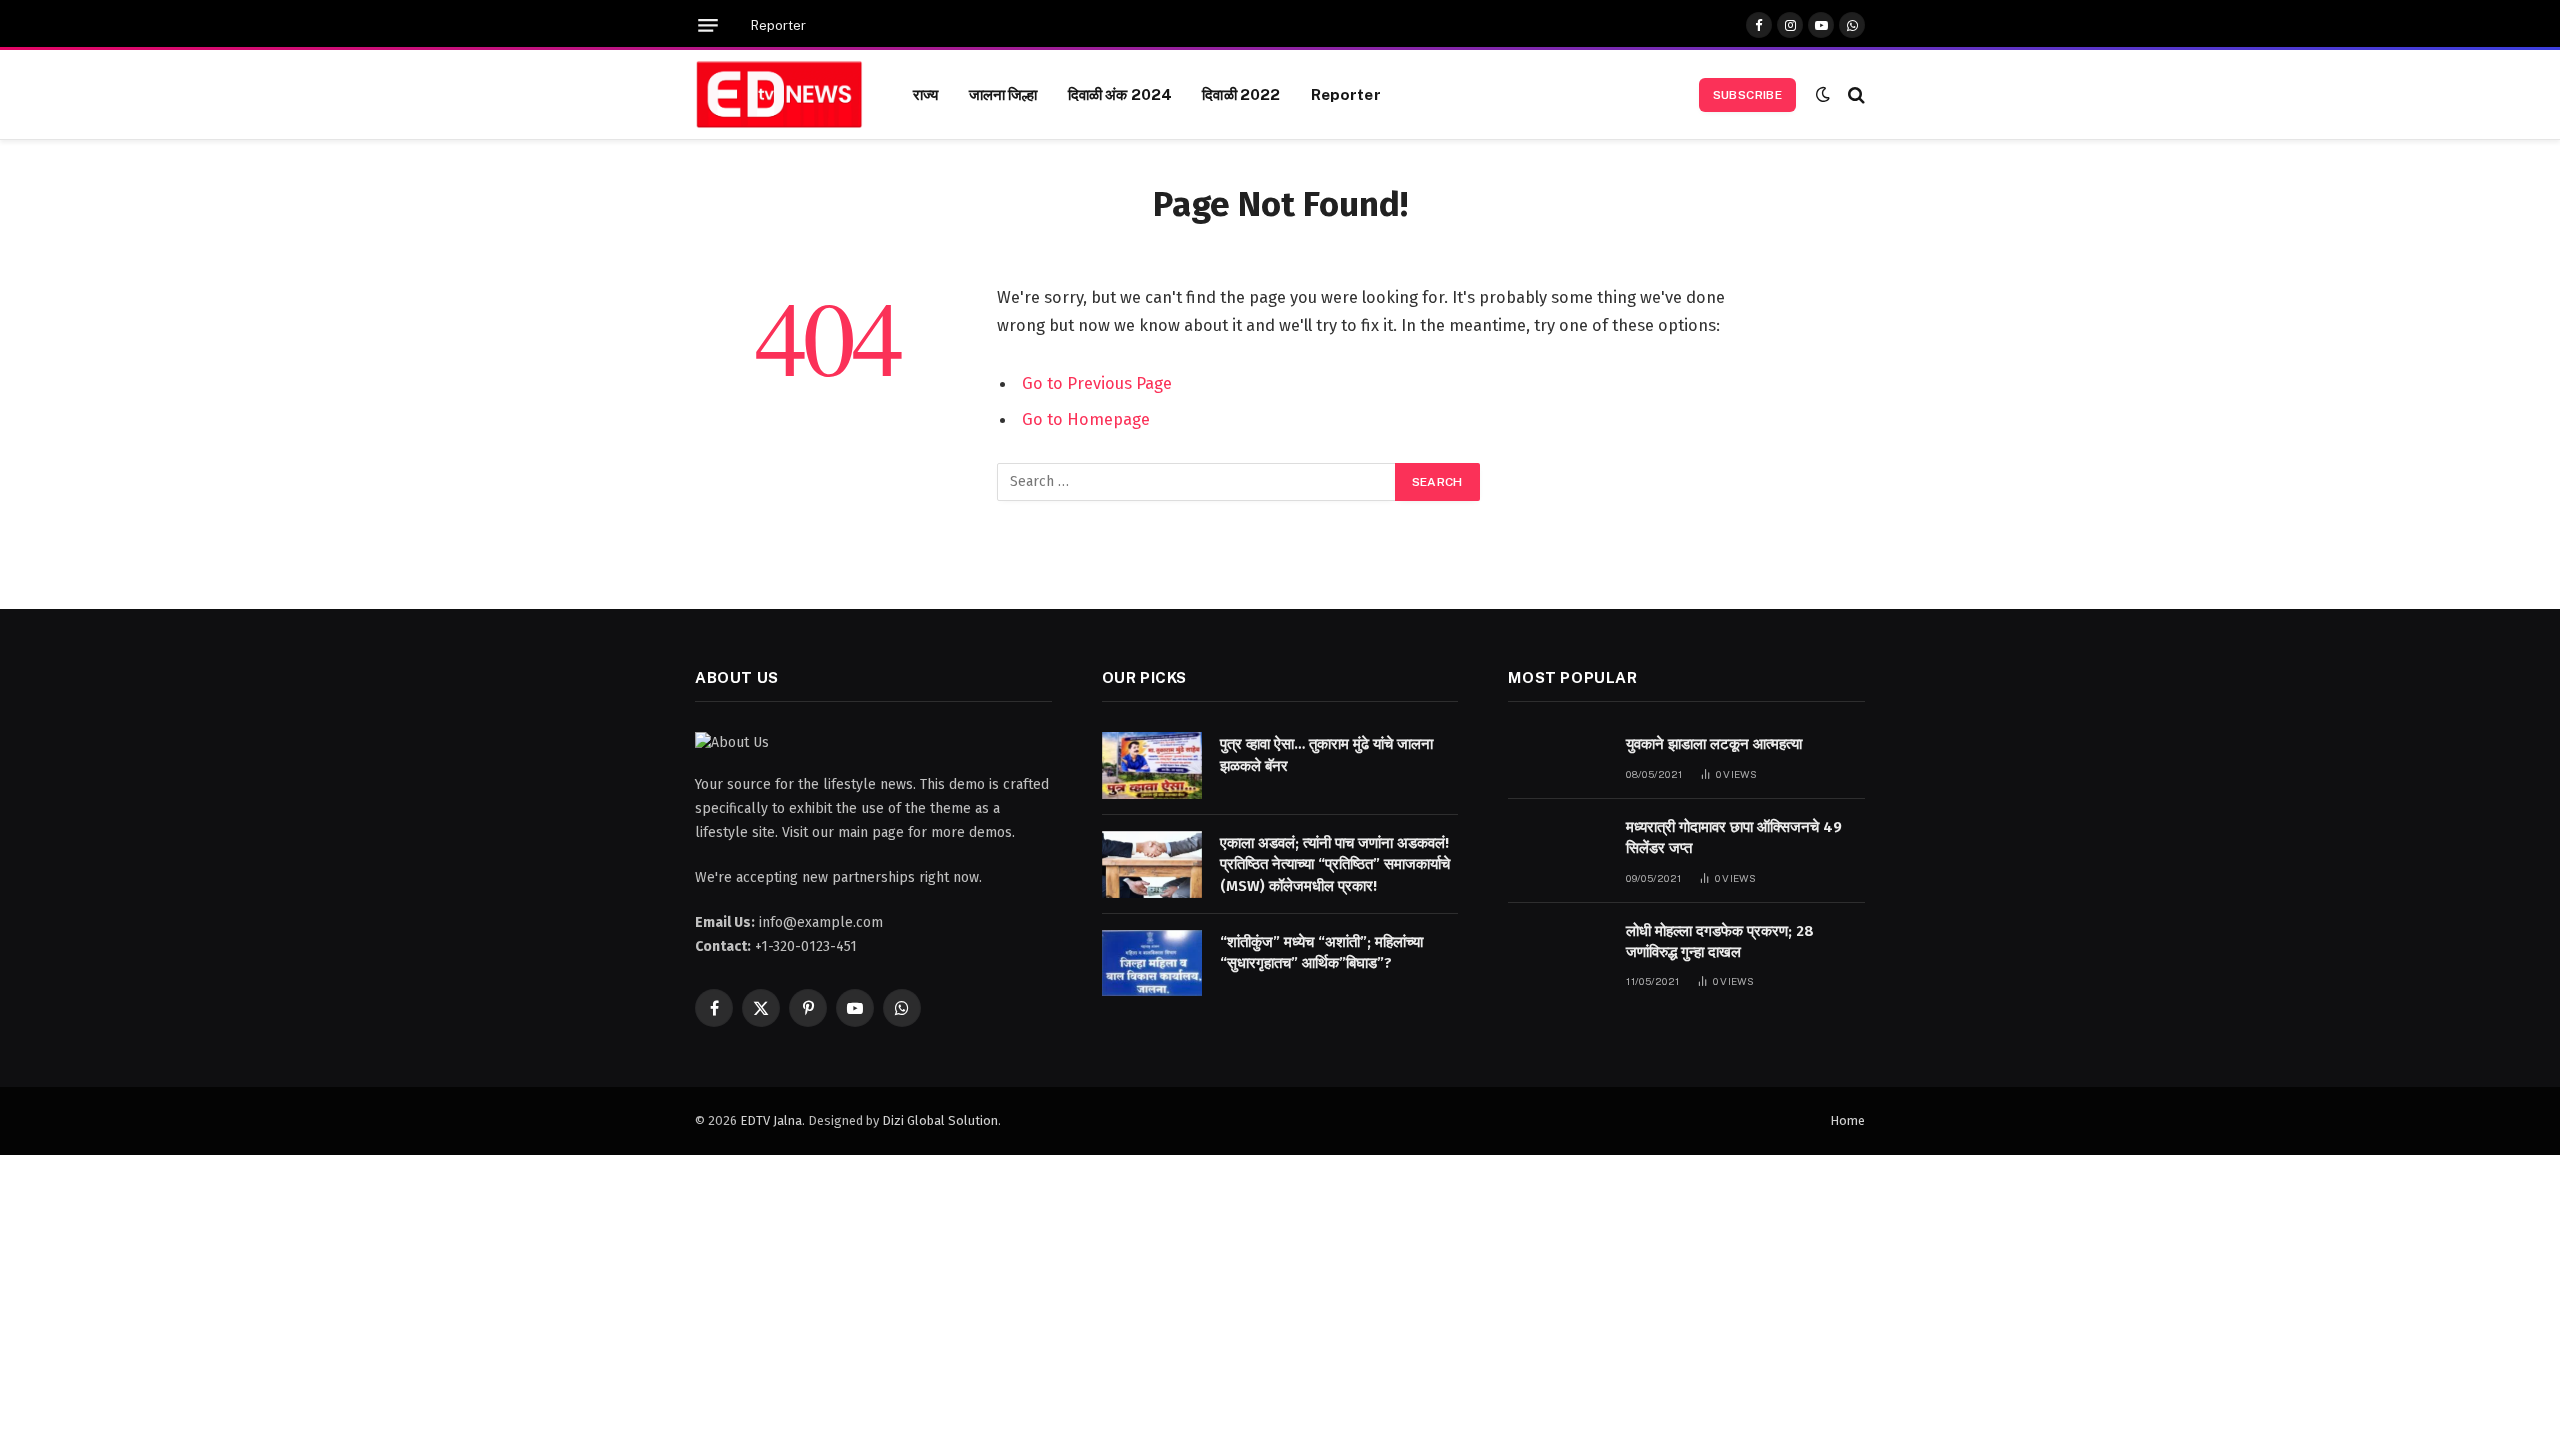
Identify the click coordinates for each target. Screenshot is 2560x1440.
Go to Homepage (1086, 419)
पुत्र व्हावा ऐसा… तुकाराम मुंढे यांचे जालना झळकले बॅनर (1326, 754)
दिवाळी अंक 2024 (1120, 94)
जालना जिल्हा (1003, 94)
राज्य (925, 94)
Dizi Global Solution (940, 1120)
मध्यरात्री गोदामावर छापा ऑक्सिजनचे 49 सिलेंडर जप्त (1734, 837)
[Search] (1854, 94)
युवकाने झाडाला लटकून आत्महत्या (1714, 744)
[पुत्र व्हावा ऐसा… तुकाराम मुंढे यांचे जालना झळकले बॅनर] (1152, 765)
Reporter (778, 25)
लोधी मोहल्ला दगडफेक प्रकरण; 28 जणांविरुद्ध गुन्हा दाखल (1720, 941)
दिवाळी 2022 (1241, 94)
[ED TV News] (779, 95)
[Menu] (708, 25)
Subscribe (1747, 95)
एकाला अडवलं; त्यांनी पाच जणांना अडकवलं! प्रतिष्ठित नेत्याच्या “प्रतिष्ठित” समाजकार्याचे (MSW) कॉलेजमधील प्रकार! (1335, 864)
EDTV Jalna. (772, 1120)
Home (1847, 1120)
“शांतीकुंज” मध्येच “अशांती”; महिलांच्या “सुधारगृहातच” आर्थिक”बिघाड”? (1321, 952)
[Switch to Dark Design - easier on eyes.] (1823, 94)
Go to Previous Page (1097, 383)
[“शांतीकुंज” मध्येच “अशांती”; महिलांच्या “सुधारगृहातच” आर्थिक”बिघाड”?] (1152, 963)
